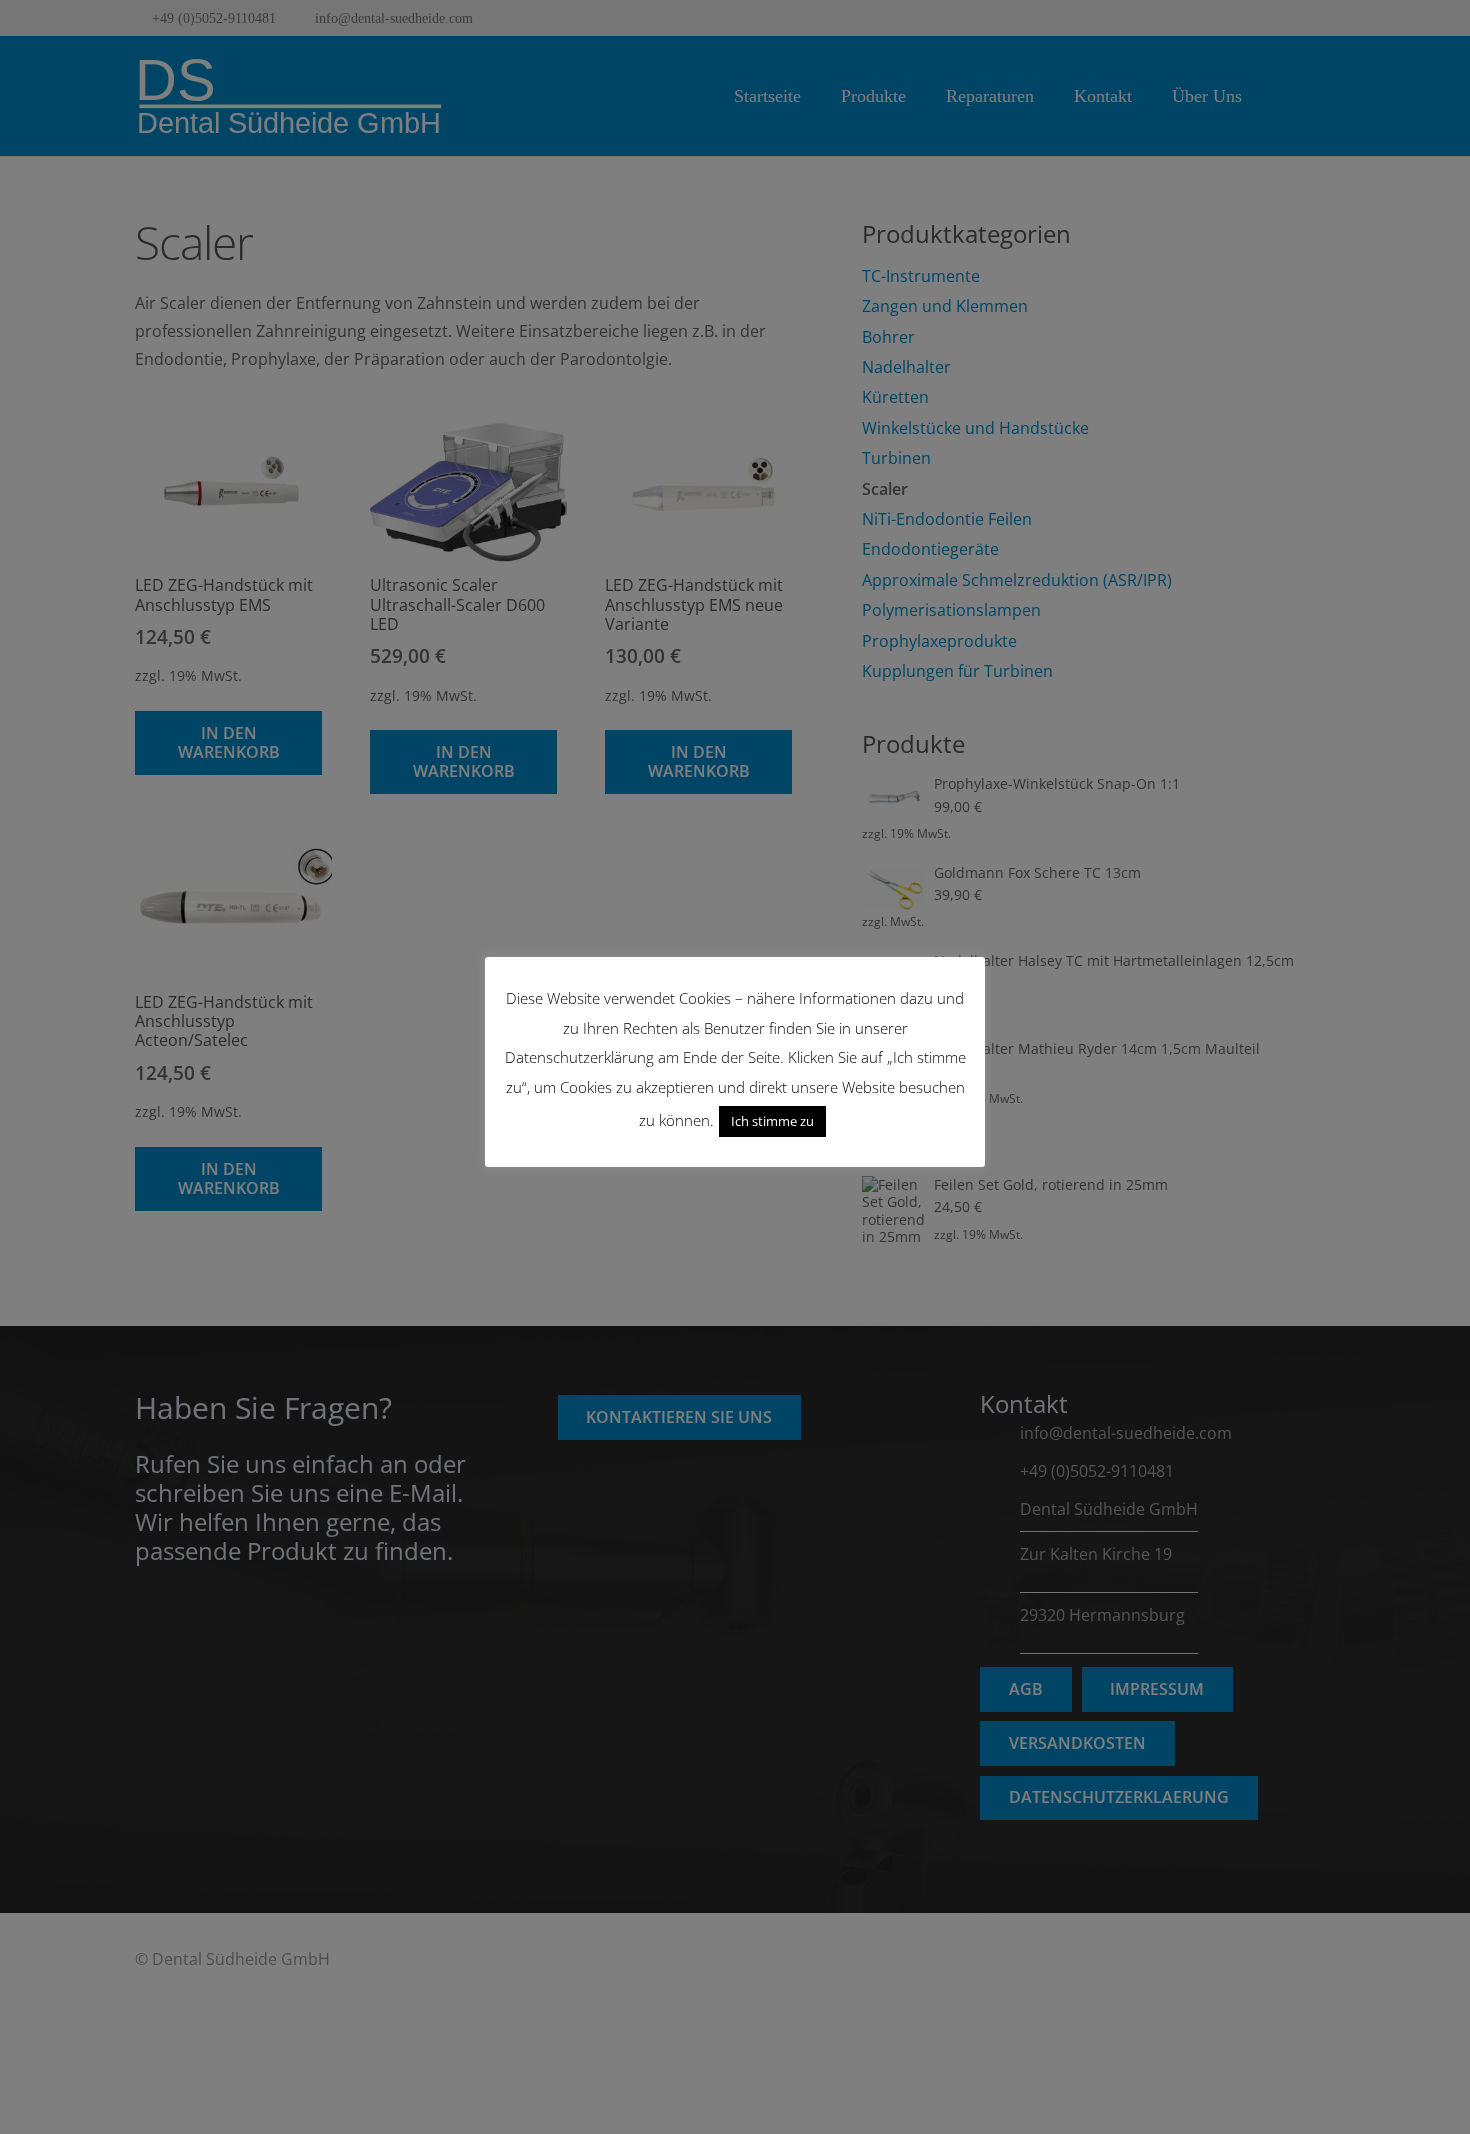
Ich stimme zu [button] (772, 1121)
